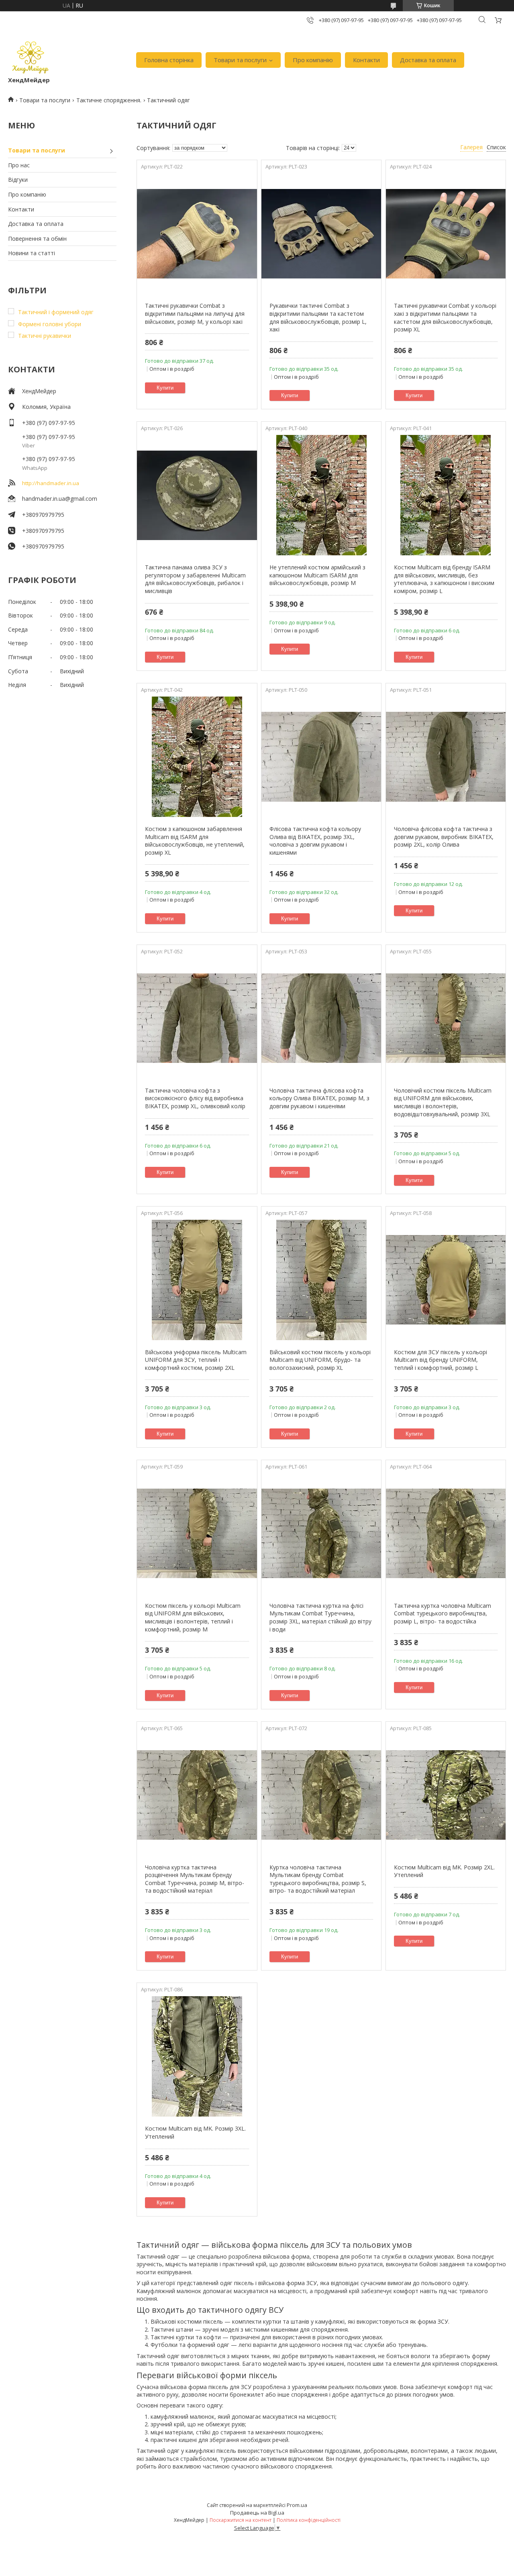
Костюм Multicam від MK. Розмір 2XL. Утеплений (444, 1871)
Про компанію (313, 60)
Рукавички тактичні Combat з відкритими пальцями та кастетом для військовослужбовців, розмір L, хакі (318, 317)
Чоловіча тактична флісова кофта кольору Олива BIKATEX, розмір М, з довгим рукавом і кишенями (319, 1098)
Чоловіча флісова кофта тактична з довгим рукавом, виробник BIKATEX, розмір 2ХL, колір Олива (444, 837)
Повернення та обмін (37, 239)
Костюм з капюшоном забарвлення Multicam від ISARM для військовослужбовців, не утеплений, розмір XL (195, 841)
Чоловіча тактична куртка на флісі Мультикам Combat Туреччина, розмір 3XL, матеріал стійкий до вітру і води (320, 1617)
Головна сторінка (169, 60)
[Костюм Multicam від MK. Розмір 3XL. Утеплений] (197, 2056)
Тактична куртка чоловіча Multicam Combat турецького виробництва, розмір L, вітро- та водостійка (443, 1613)
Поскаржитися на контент (241, 2520)
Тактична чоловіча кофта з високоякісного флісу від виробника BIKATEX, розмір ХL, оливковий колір (195, 1098)
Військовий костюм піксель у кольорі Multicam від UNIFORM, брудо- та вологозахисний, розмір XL (320, 1360)
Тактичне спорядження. (109, 100)
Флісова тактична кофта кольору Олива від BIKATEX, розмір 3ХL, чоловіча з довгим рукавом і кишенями (315, 841)
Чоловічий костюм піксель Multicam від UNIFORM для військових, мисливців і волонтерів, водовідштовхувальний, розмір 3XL (443, 1102)
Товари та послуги (240, 60)
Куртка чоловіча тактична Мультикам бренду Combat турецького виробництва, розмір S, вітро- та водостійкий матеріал (318, 1879)
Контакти (366, 60)
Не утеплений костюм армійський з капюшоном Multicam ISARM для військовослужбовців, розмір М (317, 575)
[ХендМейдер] (31, 56)
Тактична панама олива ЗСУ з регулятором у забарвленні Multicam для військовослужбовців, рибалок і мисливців (195, 579)
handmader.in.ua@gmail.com (60, 499)
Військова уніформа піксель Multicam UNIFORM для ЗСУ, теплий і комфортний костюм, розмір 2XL (196, 1360)
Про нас (19, 165)
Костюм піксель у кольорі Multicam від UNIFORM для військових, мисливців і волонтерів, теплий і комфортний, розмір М (193, 1617)
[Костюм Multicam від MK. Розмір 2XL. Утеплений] (446, 1795)
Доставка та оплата (428, 60)
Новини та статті (32, 253)
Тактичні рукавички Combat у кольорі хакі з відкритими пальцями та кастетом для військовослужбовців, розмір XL (445, 317)
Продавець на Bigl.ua (257, 2513)
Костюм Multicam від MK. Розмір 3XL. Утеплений (195, 2132)
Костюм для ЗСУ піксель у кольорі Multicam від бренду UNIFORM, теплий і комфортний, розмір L (441, 1360)
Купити (165, 388)
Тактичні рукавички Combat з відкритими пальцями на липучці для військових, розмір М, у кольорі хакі (195, 313)
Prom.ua (297, 2505)
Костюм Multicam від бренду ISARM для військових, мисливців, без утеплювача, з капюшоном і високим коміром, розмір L (444, 579)
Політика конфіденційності (309, 2520)
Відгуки (18, 180)
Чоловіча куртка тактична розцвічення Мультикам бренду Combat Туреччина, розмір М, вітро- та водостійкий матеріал (195, 1879)
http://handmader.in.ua (51, 483)
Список (496, 147)
